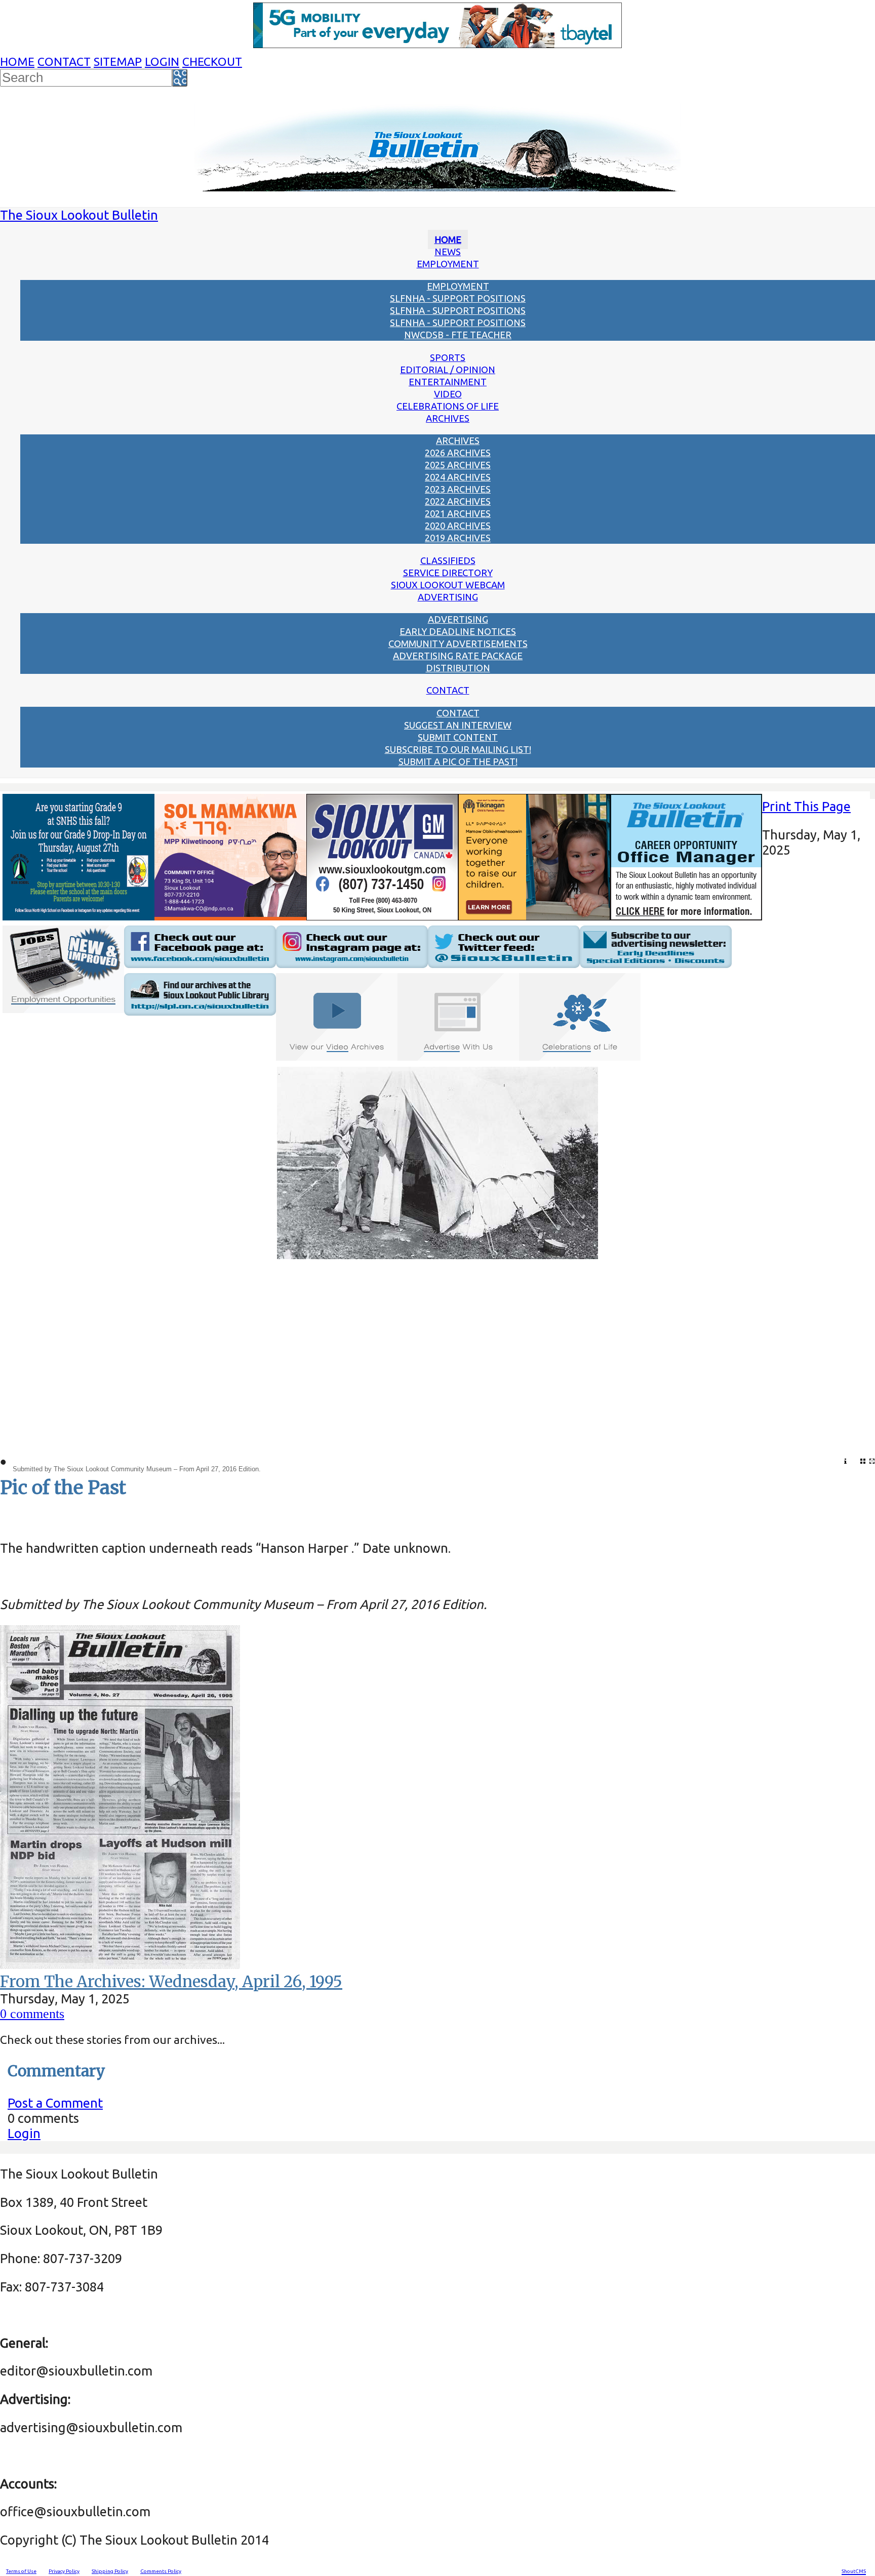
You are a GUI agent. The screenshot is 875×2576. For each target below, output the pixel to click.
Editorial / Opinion (448, 370)
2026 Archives (458, 453)
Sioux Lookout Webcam (448, 585)
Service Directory (448, 573)
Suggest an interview (458, 725)
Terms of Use (21, 2571)
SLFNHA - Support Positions (458, 298)
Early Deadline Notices (458, 631)
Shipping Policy (110, 2571)
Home (17, 62)
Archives (448, 418)
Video (448, 394)
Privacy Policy (64, 2571)
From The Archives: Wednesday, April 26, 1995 (171, 1982)
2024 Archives (458, 477)
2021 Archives (458, 513)
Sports (448, 357)
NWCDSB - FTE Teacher (458, 335)
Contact (64, 62)
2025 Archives (458, 465)
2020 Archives (458, 526)
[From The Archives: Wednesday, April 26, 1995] (120, 1964)
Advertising (448, 597)
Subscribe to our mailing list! (458, 749)
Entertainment (448, 382)
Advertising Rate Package (458, 656)
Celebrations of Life (448, 406)
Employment (448, 264)
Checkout (212, 62)
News (448, 252)
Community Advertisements (458, 643)
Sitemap (118, 62)
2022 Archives (458, 501)
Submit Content (458, 737)
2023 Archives (458, 489)
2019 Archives (458, 538)
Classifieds (448, 560)
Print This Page (806, 806)
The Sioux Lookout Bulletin (79, 215)
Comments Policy (161, 2571)
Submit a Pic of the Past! (458, 761)
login (162, 62)
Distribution (458, 668)
